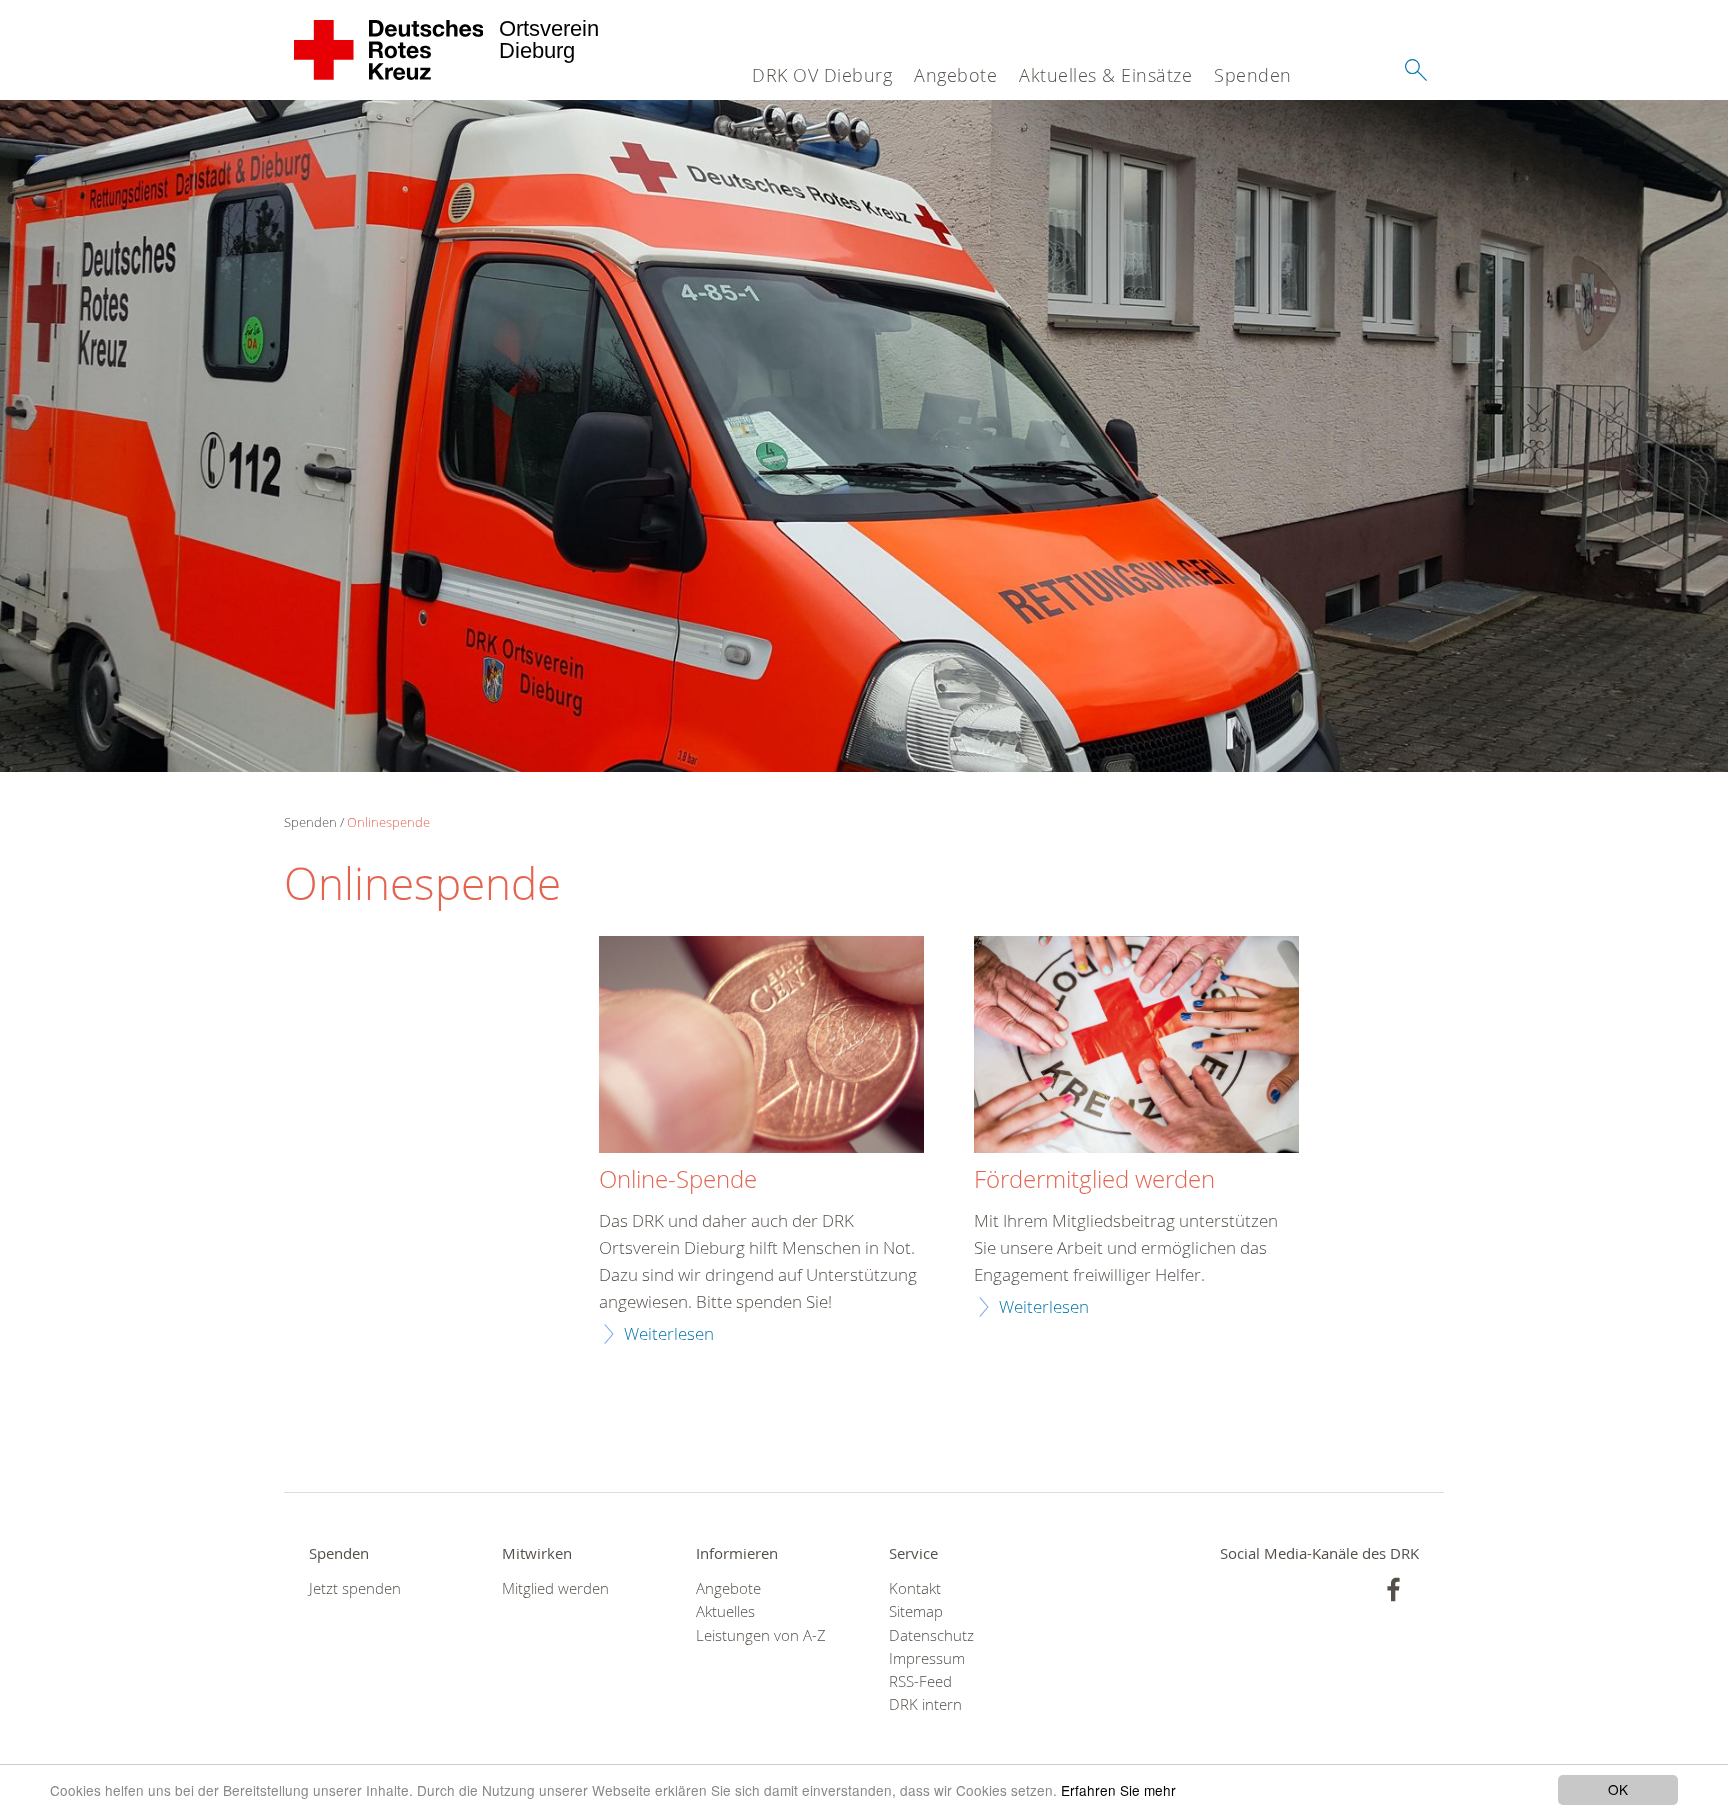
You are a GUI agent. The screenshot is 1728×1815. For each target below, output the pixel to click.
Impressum (927, 1658)
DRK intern (925, 1704)
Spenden (1253, 75)
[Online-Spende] (761, 1047)
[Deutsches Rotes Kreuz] (389, 50)
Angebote (955, 75)
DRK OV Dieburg (822, 75)
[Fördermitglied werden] (1136, 1047)
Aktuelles (725, 1611)
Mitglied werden (555, 1588)
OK (1618, 1789)
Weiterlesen (669, 1333)
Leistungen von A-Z (761, 1635)
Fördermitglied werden (1094, 1180)
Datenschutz (931, 1635)
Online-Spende (678, 1180)
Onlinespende (388, 822)
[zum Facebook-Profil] (1393, 1589)
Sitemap (916, 1611)
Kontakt (915, 1588)
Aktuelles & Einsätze (1105, 75)
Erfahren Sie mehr (1118, 1790)
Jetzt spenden (355, 1588)
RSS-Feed (920, 1681)
